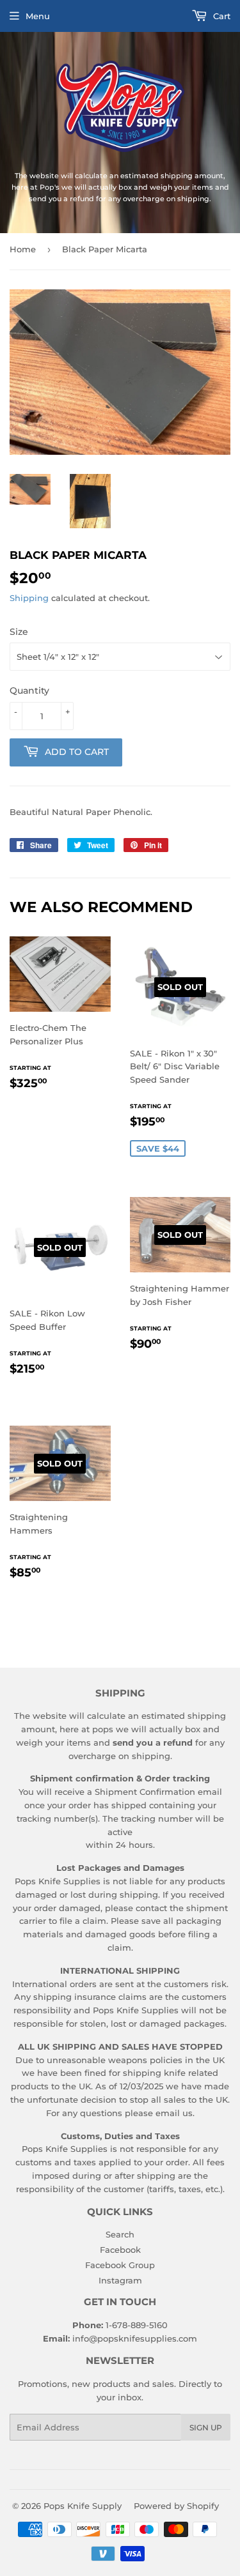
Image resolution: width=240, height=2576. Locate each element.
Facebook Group (120, 2265)
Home (23, 249)
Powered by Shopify (176, 2506)
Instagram (120, 2280)
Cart (220, 16)
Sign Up (206, 2427)
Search (120, 2234)
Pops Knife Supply (83, 2506)
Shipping (29, 598)
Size (19, 632)
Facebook (120, 2250)
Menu (38, 16)
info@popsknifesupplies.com (135, 2338)
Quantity (29, 690)
